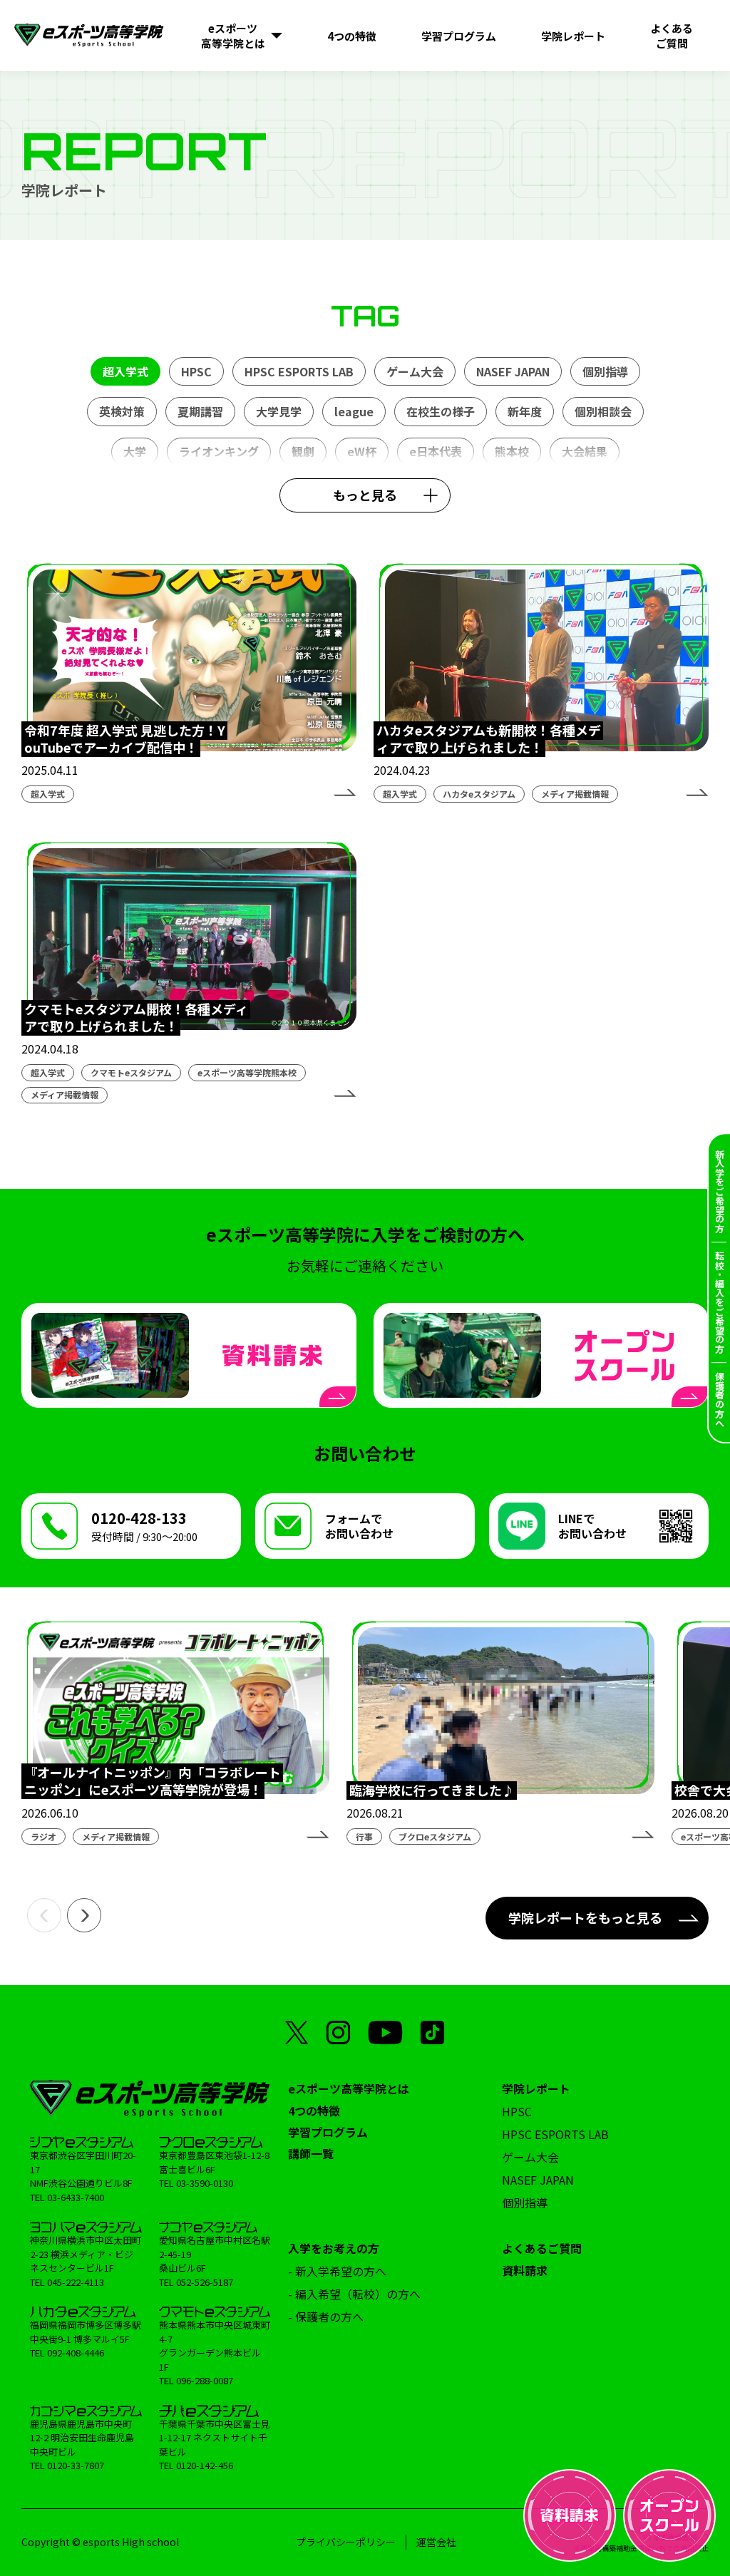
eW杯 (362, 451)
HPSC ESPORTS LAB (299, 371)
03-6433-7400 (76, 2197)
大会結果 (585, 451)
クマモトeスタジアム (131, 1072)
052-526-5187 (205, 2282)
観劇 (303, 451)
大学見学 (279, 411)
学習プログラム (328, 2132)
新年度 (525, 411)
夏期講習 (200, 411)
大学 (135, 451)
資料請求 (525, 2270)
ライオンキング (219, 451)
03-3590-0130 (205, 2183)
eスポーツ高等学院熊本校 (247, 1072)
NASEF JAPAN (513, 371)
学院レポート (536, 2088)
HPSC (196, 371)
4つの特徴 (314, 2111)
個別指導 (605, 371)
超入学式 (125, 371)
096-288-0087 (205, 2380)
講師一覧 (311, 2153)
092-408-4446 (76, 2353)
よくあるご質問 (542, 2248)
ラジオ (43, 1836)
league (354, 411)
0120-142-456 (205, 2465)
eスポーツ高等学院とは (349, 2088)
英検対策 (122, 411)
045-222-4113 (76, 2282)
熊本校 (512, 451)
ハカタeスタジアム (479, 794)
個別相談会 (603, 411)
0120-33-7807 (76, 2465)
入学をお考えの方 (334, 2248)
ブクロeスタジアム (435, 1836)
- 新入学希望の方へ (337, 2271)
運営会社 (436, 2542)
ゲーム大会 (415, 371)
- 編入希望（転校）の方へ (354, 2294)
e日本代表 (436, 451)
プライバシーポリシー (346, 2542)
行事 (364, 1836)
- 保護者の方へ (326, 2317)
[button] (44, 1915)
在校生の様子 (441, 411)
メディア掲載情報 (575, 794)
